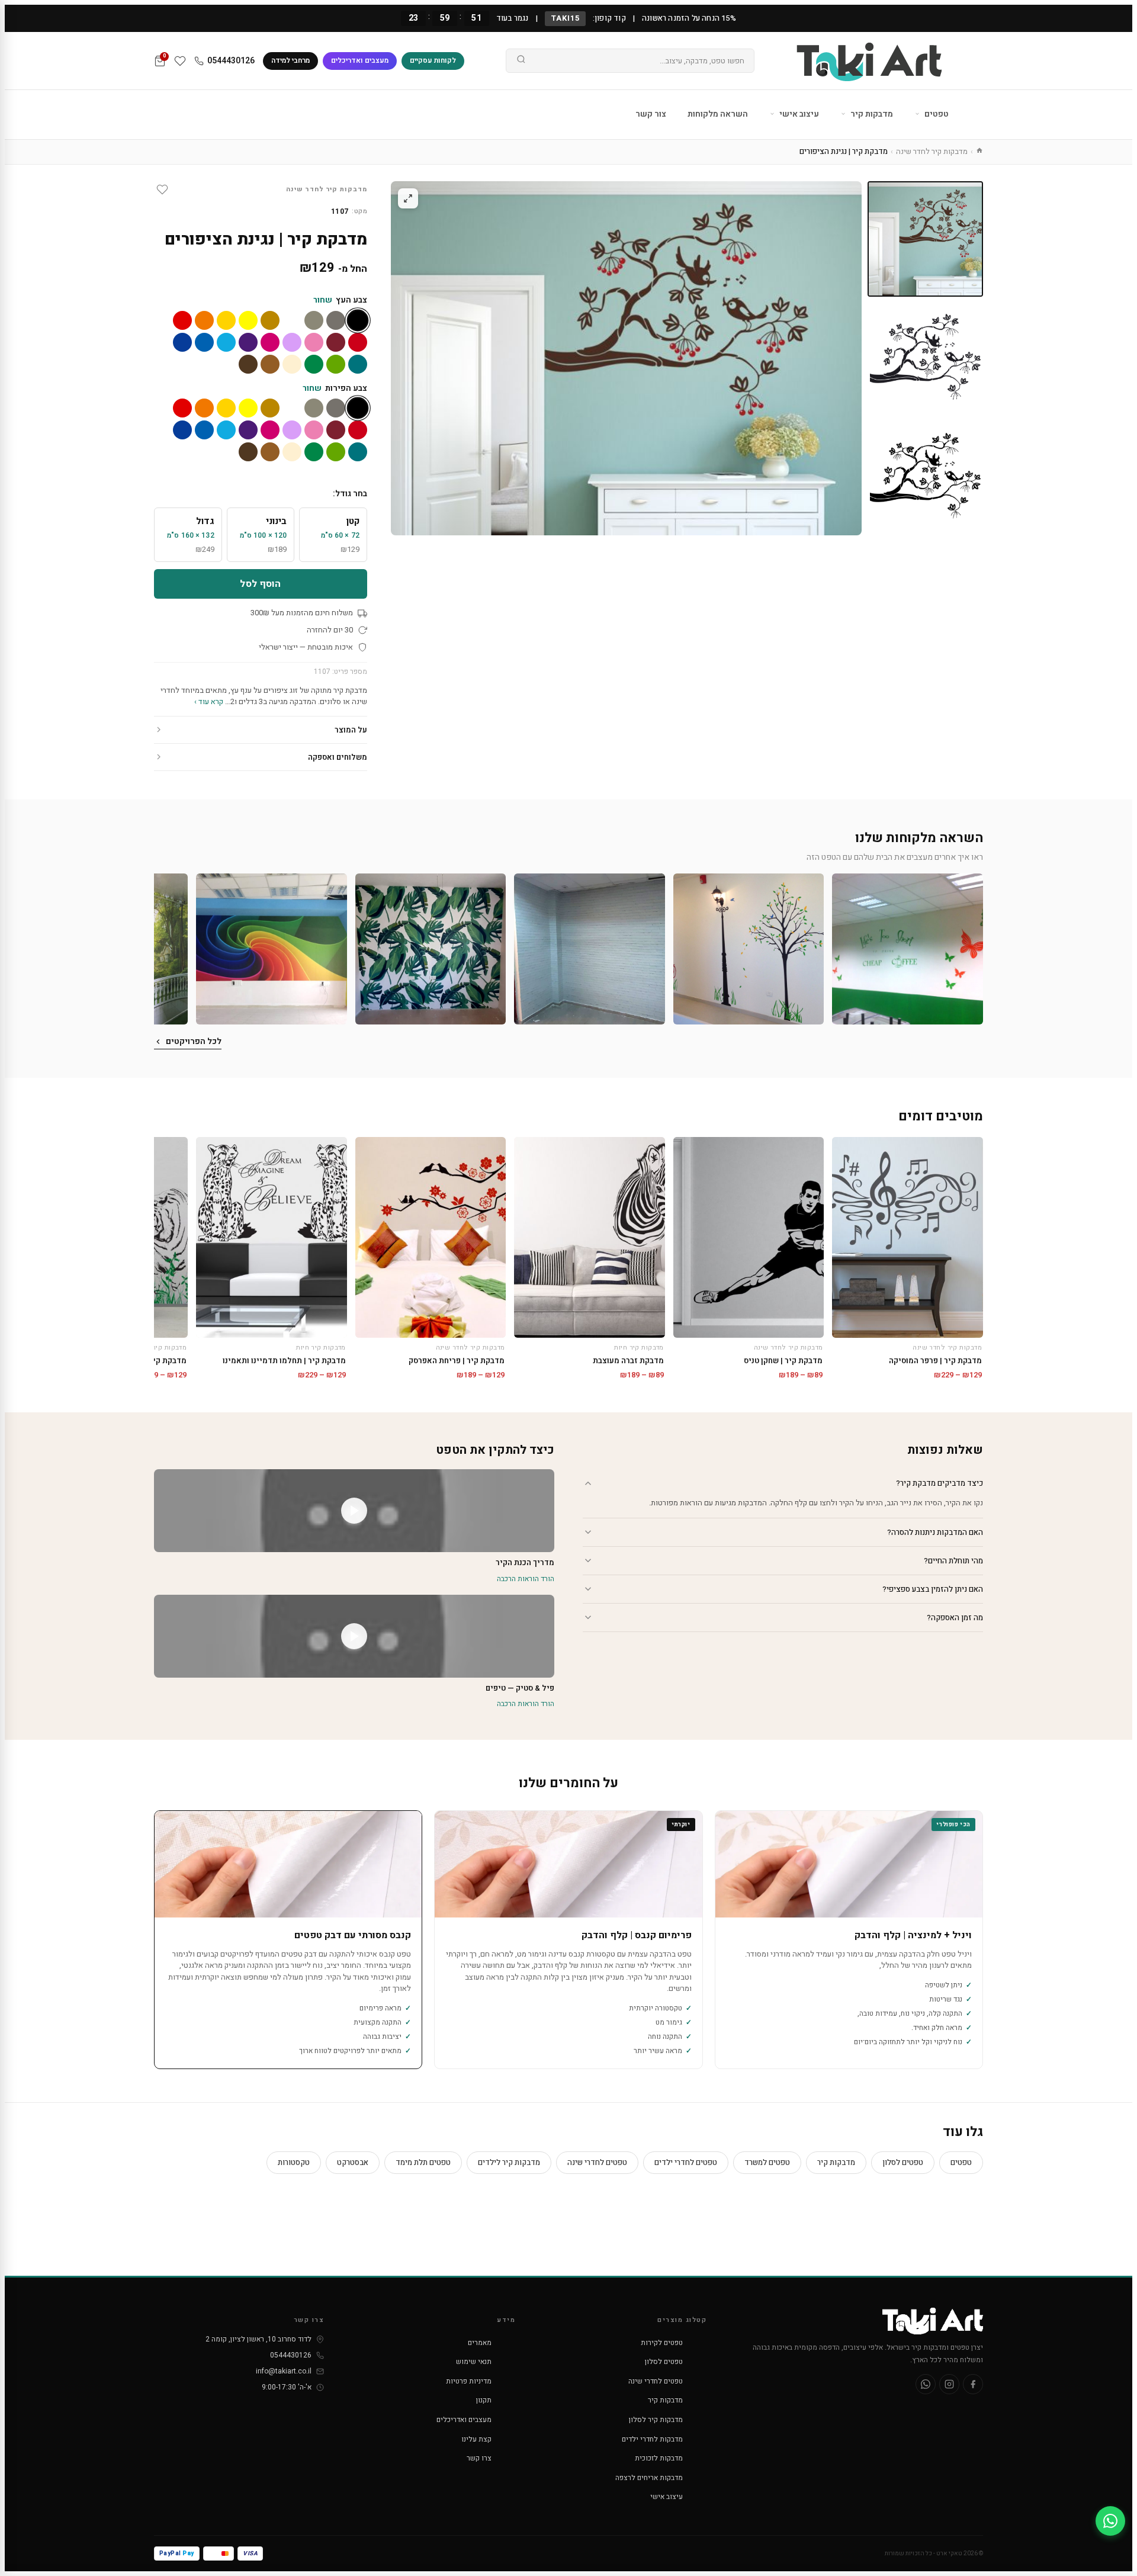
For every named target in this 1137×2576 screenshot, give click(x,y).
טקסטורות (294, 2162)
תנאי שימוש (474, 2362)
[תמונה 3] (925, 477)
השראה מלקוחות (718, 114)
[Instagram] (949, 2384)
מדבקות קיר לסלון (656, 2420)
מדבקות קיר (871, 114)
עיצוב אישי (798, 114)
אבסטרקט (353, 2162)
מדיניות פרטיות (469, 2381)
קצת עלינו (476, 2439)
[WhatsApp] (926, 2384)
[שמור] (162, 189)
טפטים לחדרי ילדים (686, 2162)
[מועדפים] (180, 61)
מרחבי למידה (290, 60)
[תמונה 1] (925, 239)
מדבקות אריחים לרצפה (649, 2478)
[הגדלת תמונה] (408, 198)
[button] (908, 949)
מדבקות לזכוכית (659, 2458)
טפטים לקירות (662, 2343)
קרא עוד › (209, 701)
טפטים (936, 114)
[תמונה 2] (925, 358)
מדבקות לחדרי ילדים (652, 2439)
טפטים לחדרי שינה (597, 2162)
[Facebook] (973, 2384)
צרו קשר (479, 2458)
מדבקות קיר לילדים (509, 2162)
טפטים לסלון (903, 2162)
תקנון (484, 2400)
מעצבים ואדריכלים (360, 60)
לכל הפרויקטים (194, 1041)
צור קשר (651, 114)
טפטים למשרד (767, 2162)
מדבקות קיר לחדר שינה (932, 151)
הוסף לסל (260, 584)
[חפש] (521, 61)
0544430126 (231, 61)
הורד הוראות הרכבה (526, 1579)
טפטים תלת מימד (423, 2162)
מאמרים (480, 2343)
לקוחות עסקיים (433, 60)
